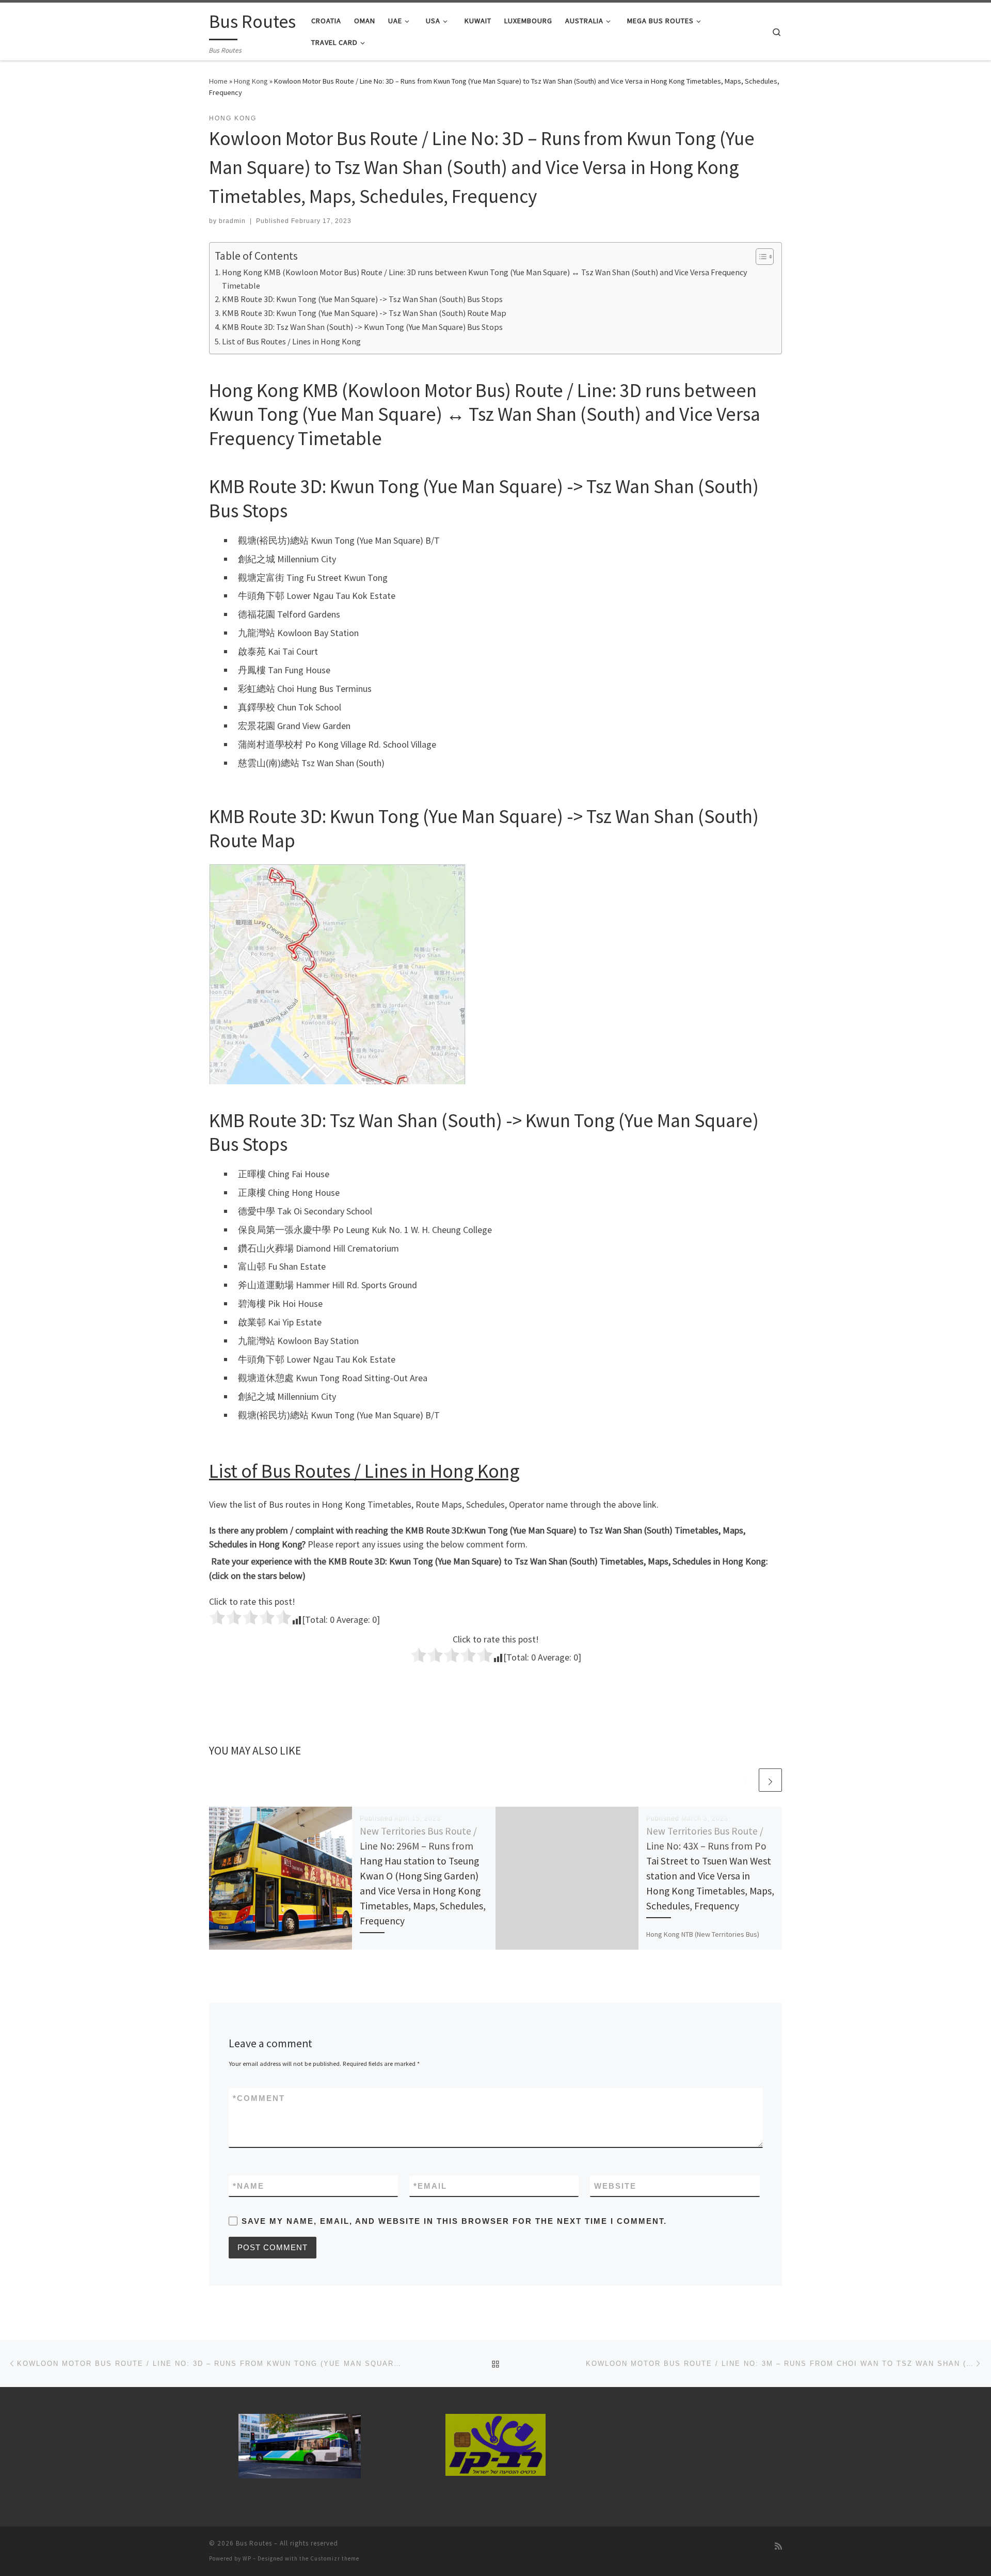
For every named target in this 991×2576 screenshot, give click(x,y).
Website (615, 2186)
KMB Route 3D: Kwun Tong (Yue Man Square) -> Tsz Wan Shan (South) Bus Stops (362, 299)
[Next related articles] (770, 1780)
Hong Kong (251, 81)
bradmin (232, 221)
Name (249, 2186)
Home (218, 81)
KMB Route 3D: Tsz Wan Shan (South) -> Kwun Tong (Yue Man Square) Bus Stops (362, 327)
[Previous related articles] (746, 1780)
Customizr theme (335, 2558)
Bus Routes (254, 2543)
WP (247, 2558)
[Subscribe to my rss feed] (778, 2546)
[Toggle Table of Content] (760, 257)
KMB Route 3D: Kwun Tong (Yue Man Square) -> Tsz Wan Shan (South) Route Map (364, 313)
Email (430, 2186)
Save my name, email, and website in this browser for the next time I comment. (454, 2221)
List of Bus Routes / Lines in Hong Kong (291, 341)
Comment (259, 2098)
